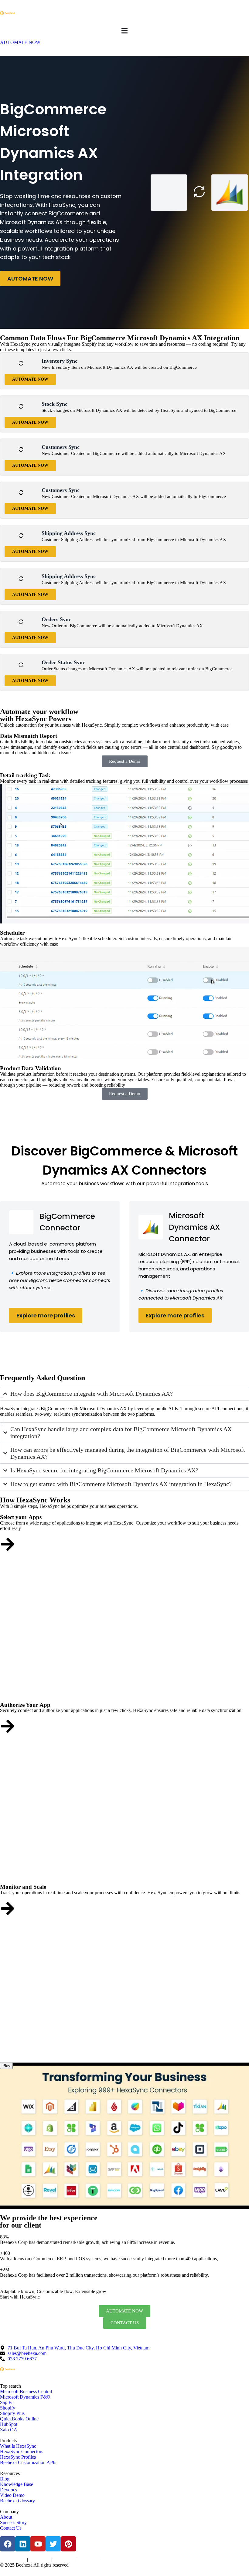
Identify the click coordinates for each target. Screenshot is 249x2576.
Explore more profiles (46, 1315)
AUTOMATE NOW (30, 279)
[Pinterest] (68, 2544)
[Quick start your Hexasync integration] (8, 1908)
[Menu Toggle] (124, 31)
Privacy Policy (40, 2560)
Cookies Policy (64, 2560)
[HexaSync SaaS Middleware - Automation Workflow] (8, 13)
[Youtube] (38, 2544)
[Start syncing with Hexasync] (8, 1544)
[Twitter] (53, 2544)
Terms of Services (13, 2560)
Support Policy (89, 2560)
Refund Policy (114, 2560)
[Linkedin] (23, 2544)
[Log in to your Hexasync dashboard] (8, 1726)
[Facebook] (8, 2544)
